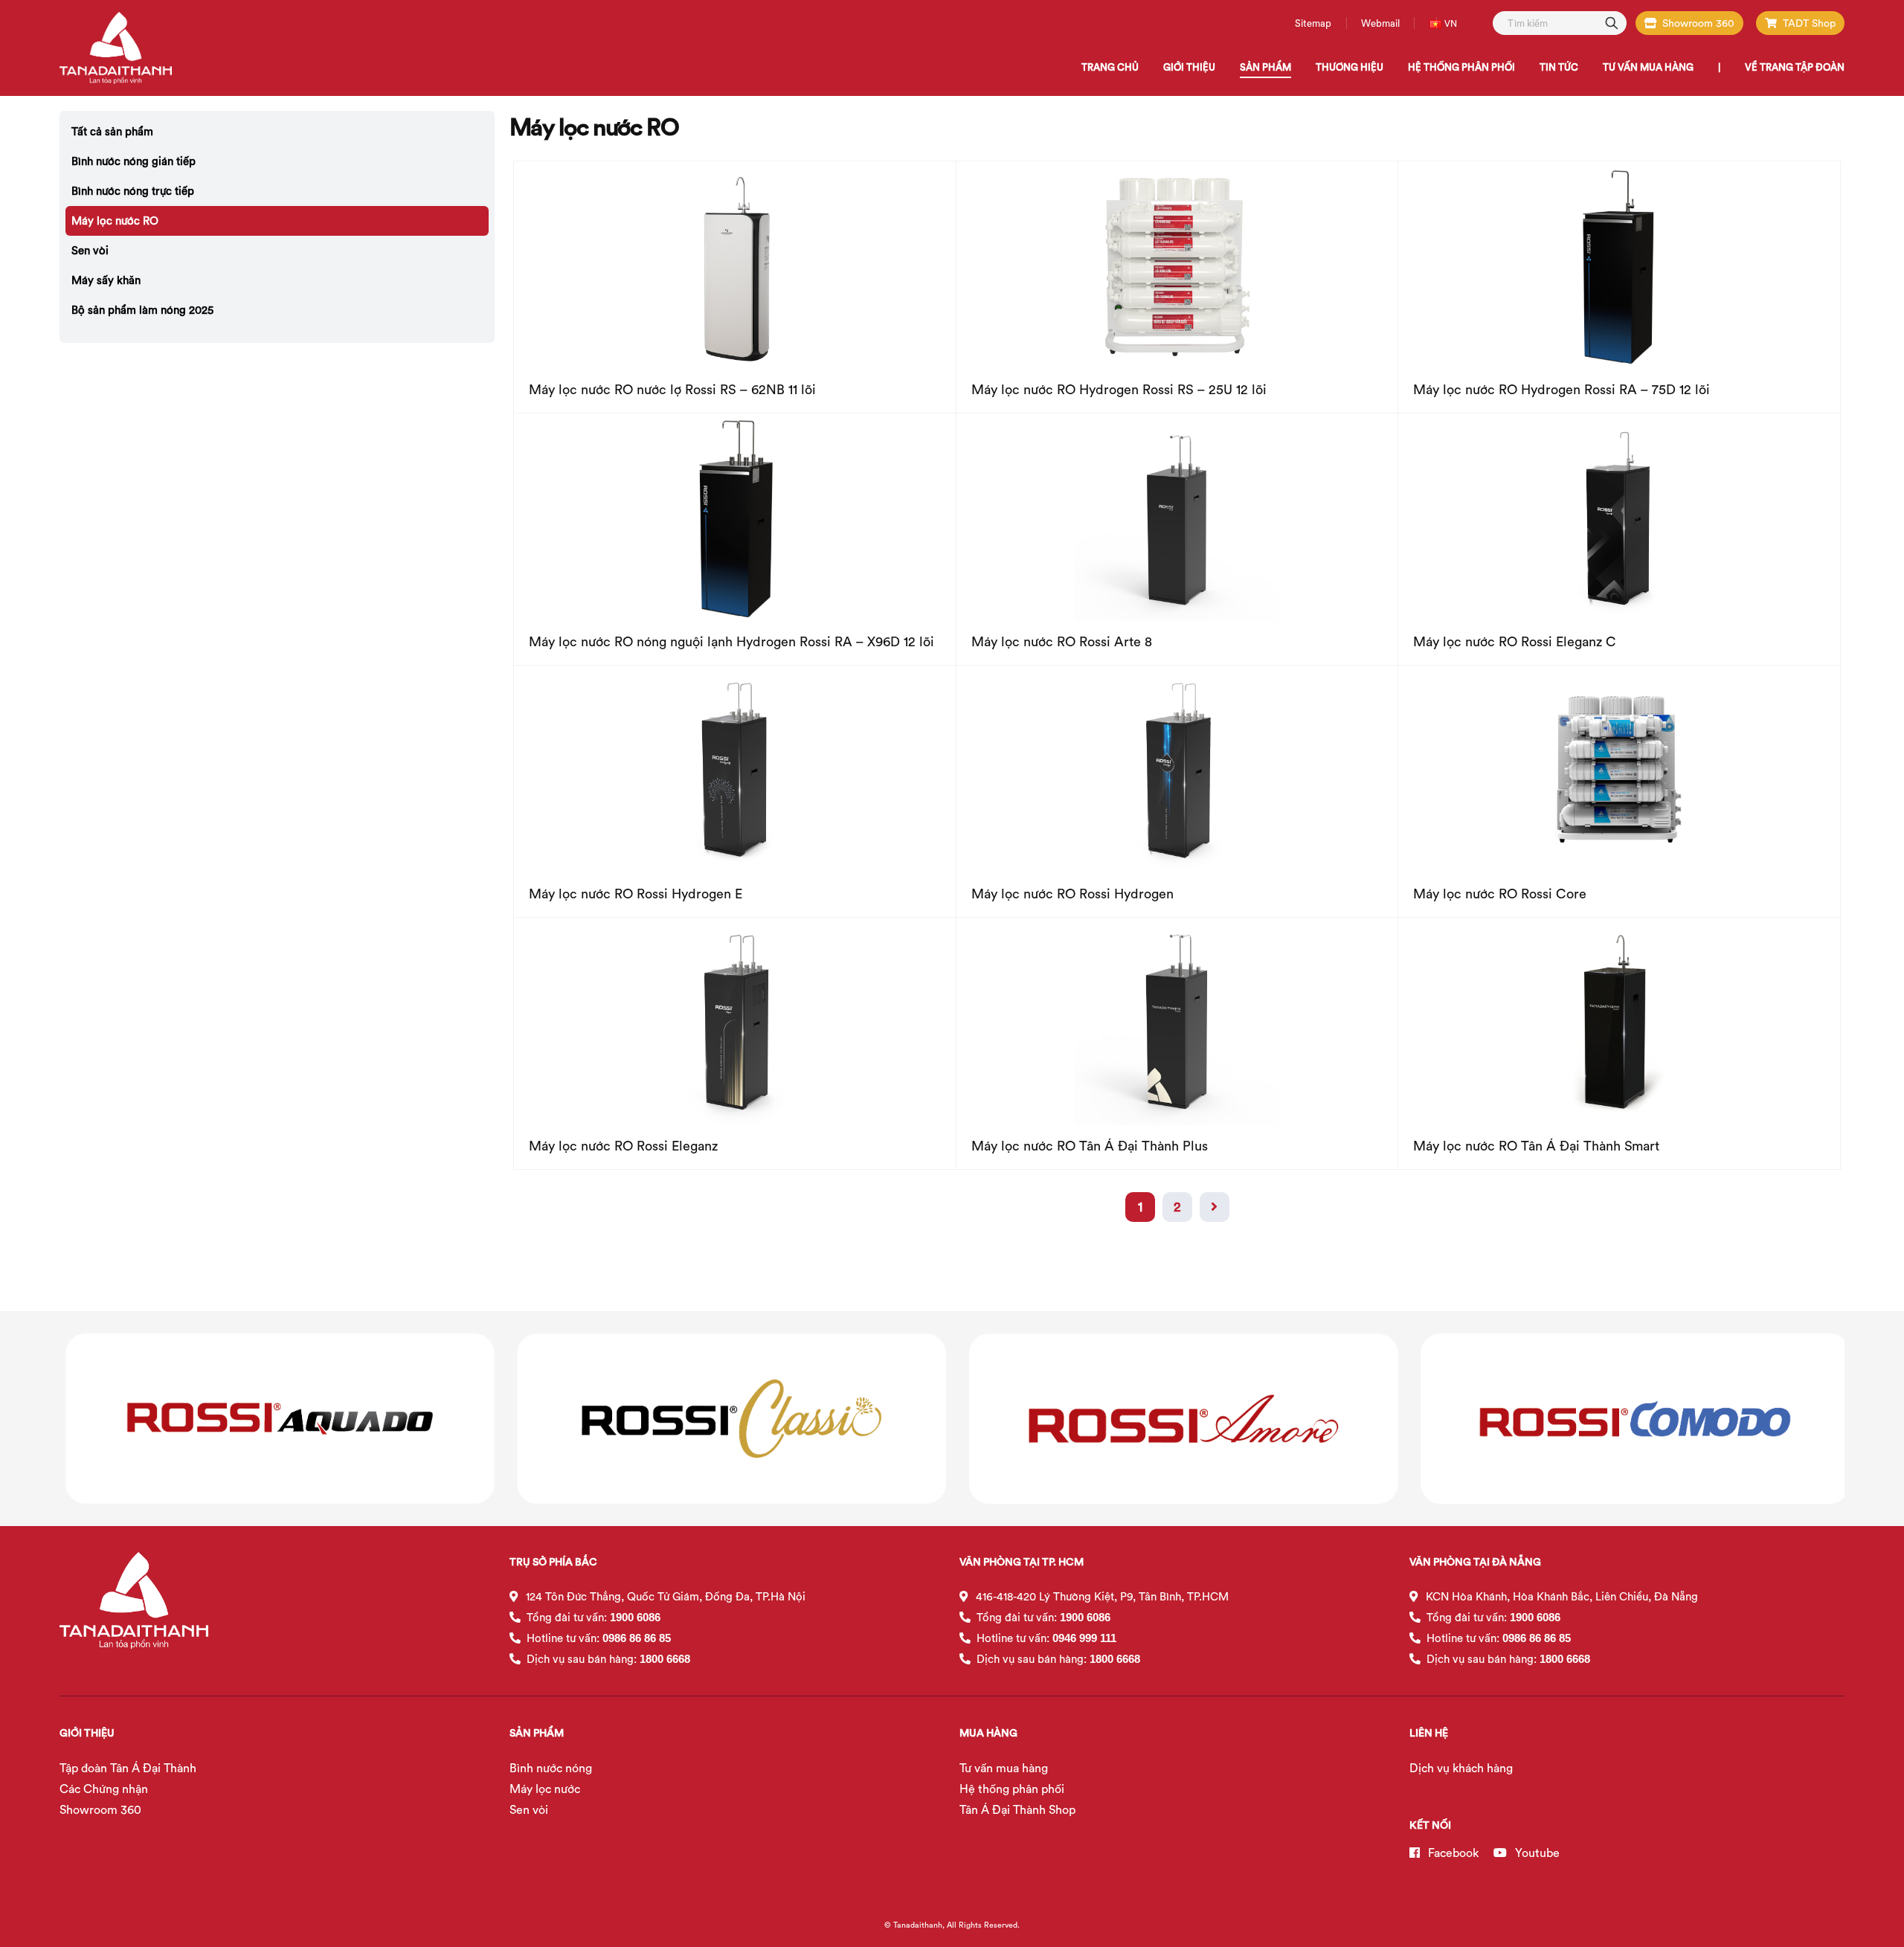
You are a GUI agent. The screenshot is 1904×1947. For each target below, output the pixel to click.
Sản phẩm (1265, 67)
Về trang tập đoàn (1795, 67)
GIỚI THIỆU (87, 1733)
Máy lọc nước (545, 1789)
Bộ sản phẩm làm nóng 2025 (142, 310)
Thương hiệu (1350, 67)
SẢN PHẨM (537, 1733)
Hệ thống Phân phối (1461, 67)
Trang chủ (1110, 67)
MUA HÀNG (988, 1733)
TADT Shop (1809, 23)
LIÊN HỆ (1429, 1733)
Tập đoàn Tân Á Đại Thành (128, 1768)
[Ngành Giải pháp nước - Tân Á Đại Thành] (116, 48)
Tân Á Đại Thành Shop (1017, 1809)
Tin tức (1559, 67)
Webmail (1380, 23)
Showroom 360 (1698, 23)
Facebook (1452, 1853)
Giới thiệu (1189, 67)
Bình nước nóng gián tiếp (134, 161)
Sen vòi (90, 250)
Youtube (1536, 1853)
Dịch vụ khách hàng (1461, 1768)
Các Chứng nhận (104, 1789)
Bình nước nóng (551, 1768)
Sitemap (1313, 23)
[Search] (1612, 22)
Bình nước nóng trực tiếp (133, 191)
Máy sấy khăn (106, 280)
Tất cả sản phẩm (112, 131)
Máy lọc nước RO (115, 221)
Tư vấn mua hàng (1648, 67)
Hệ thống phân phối (1012, 1789)
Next (1215, 1207)
